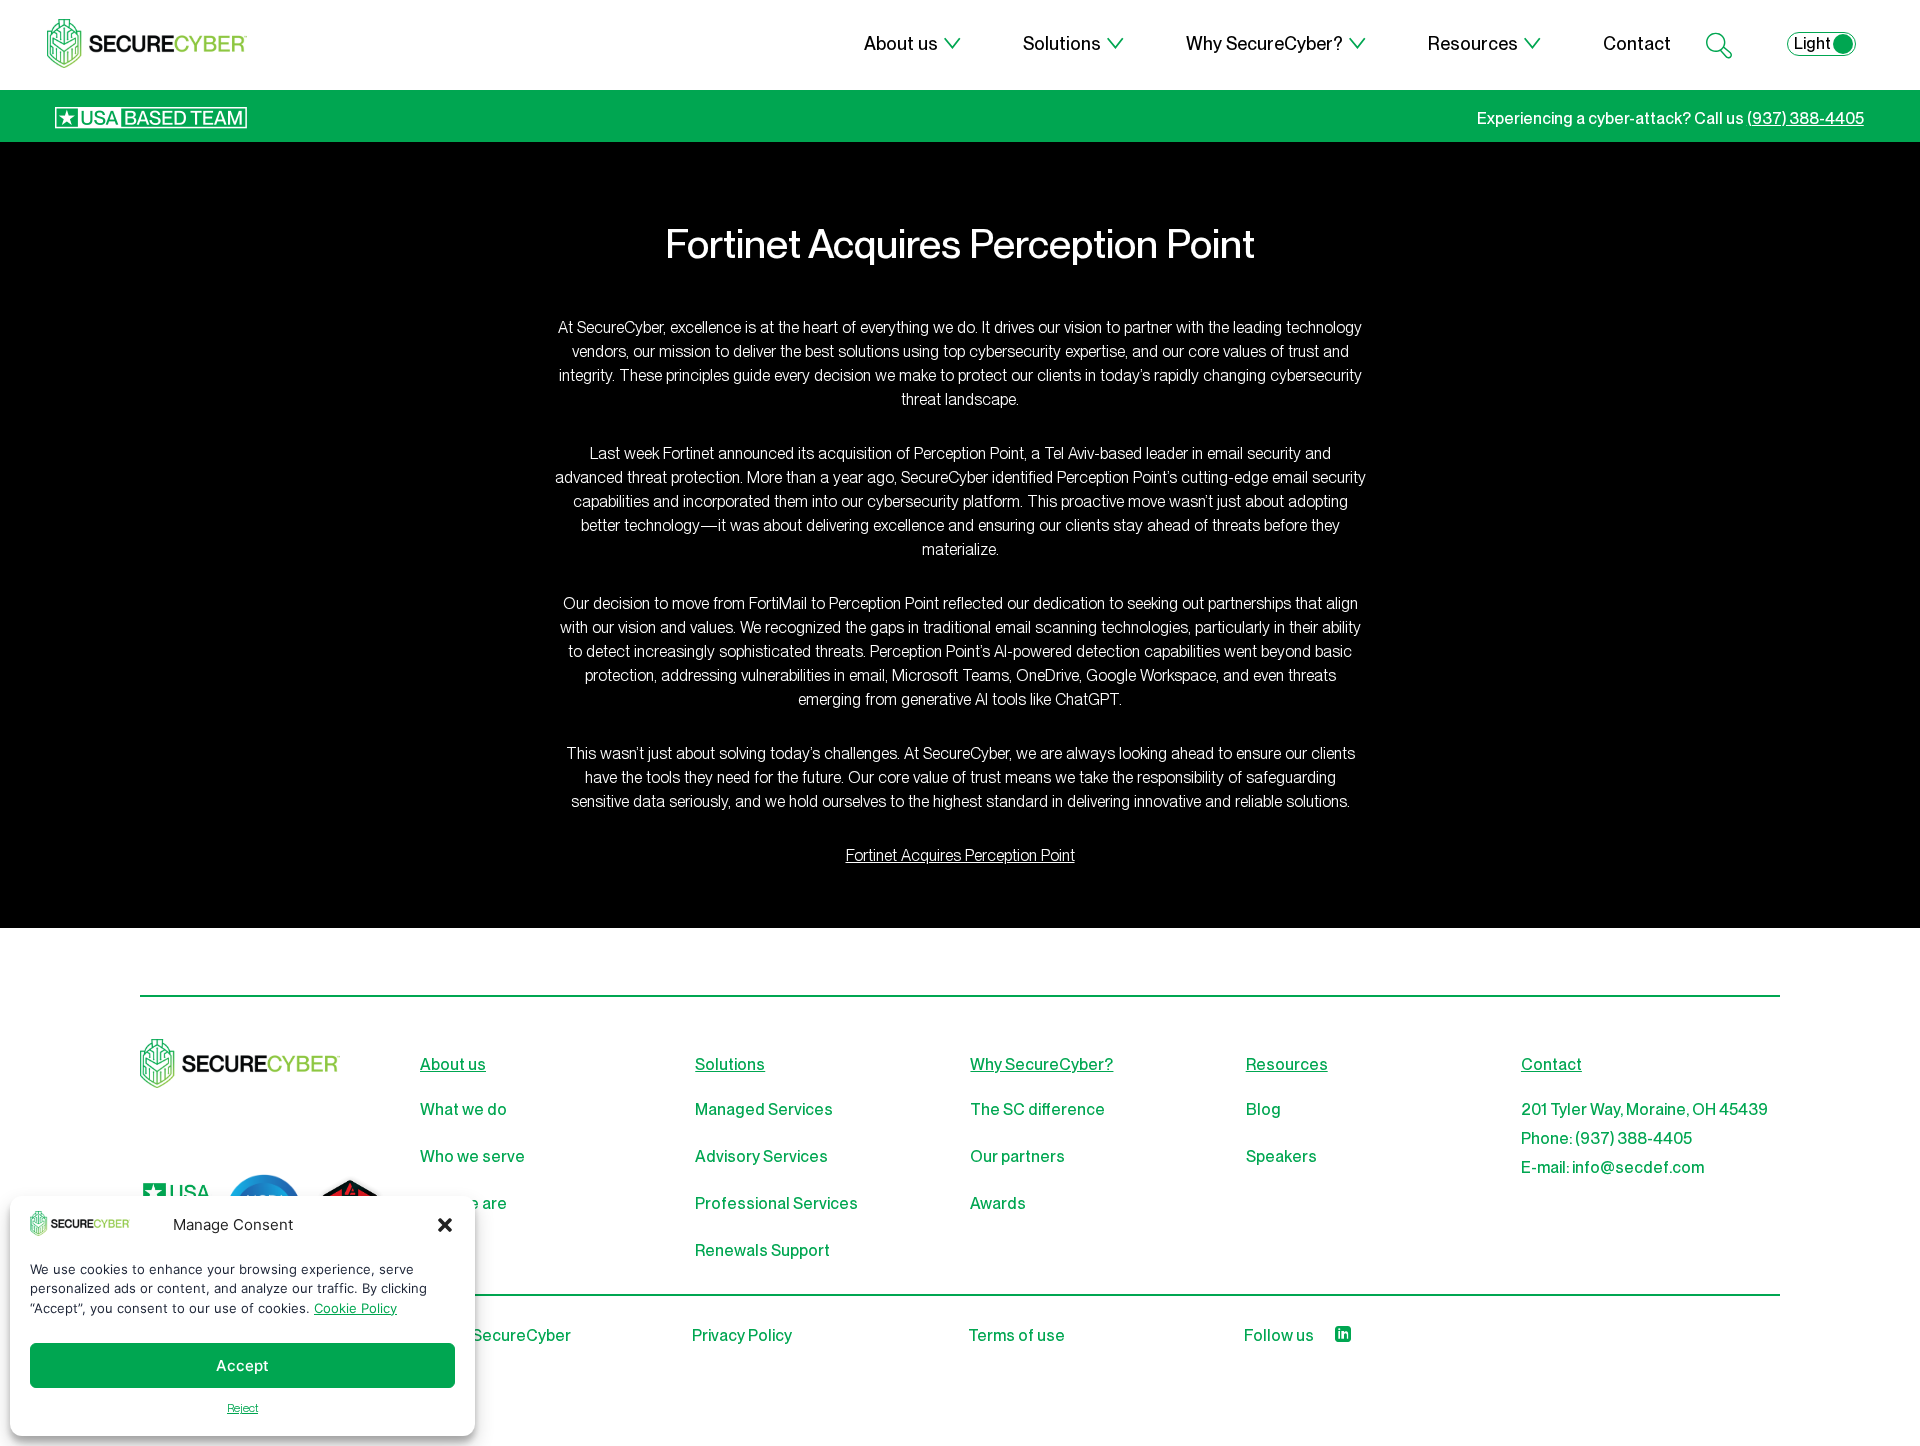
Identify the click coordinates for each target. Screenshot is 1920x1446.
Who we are (463, 1203)
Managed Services (764, 1109)
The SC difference (1037, 1109)
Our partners (1017, 1156)
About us (901, 43)
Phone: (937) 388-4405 (1606, 1138)
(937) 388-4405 (1805, 118)
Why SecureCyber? (1264, 43)
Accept (242, 1365)
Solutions (1062, 43)
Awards (998, 1203)
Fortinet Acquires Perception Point (960, 855)
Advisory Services (761, 1156)
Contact (1637, 43)
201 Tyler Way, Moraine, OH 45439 (1644, 1109)
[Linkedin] (1343, 1336)
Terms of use (1016, 1335)
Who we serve (472, 1156)
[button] (445, 1225)
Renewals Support (762, 1250)
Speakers (1281, 1156)
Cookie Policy (355, 1308)
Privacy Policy (742, 1335)
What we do (463, 1109)
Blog (1263, 1109)
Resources (1473, 43)
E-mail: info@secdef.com (1612, 1167)
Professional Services (776, 1203)
